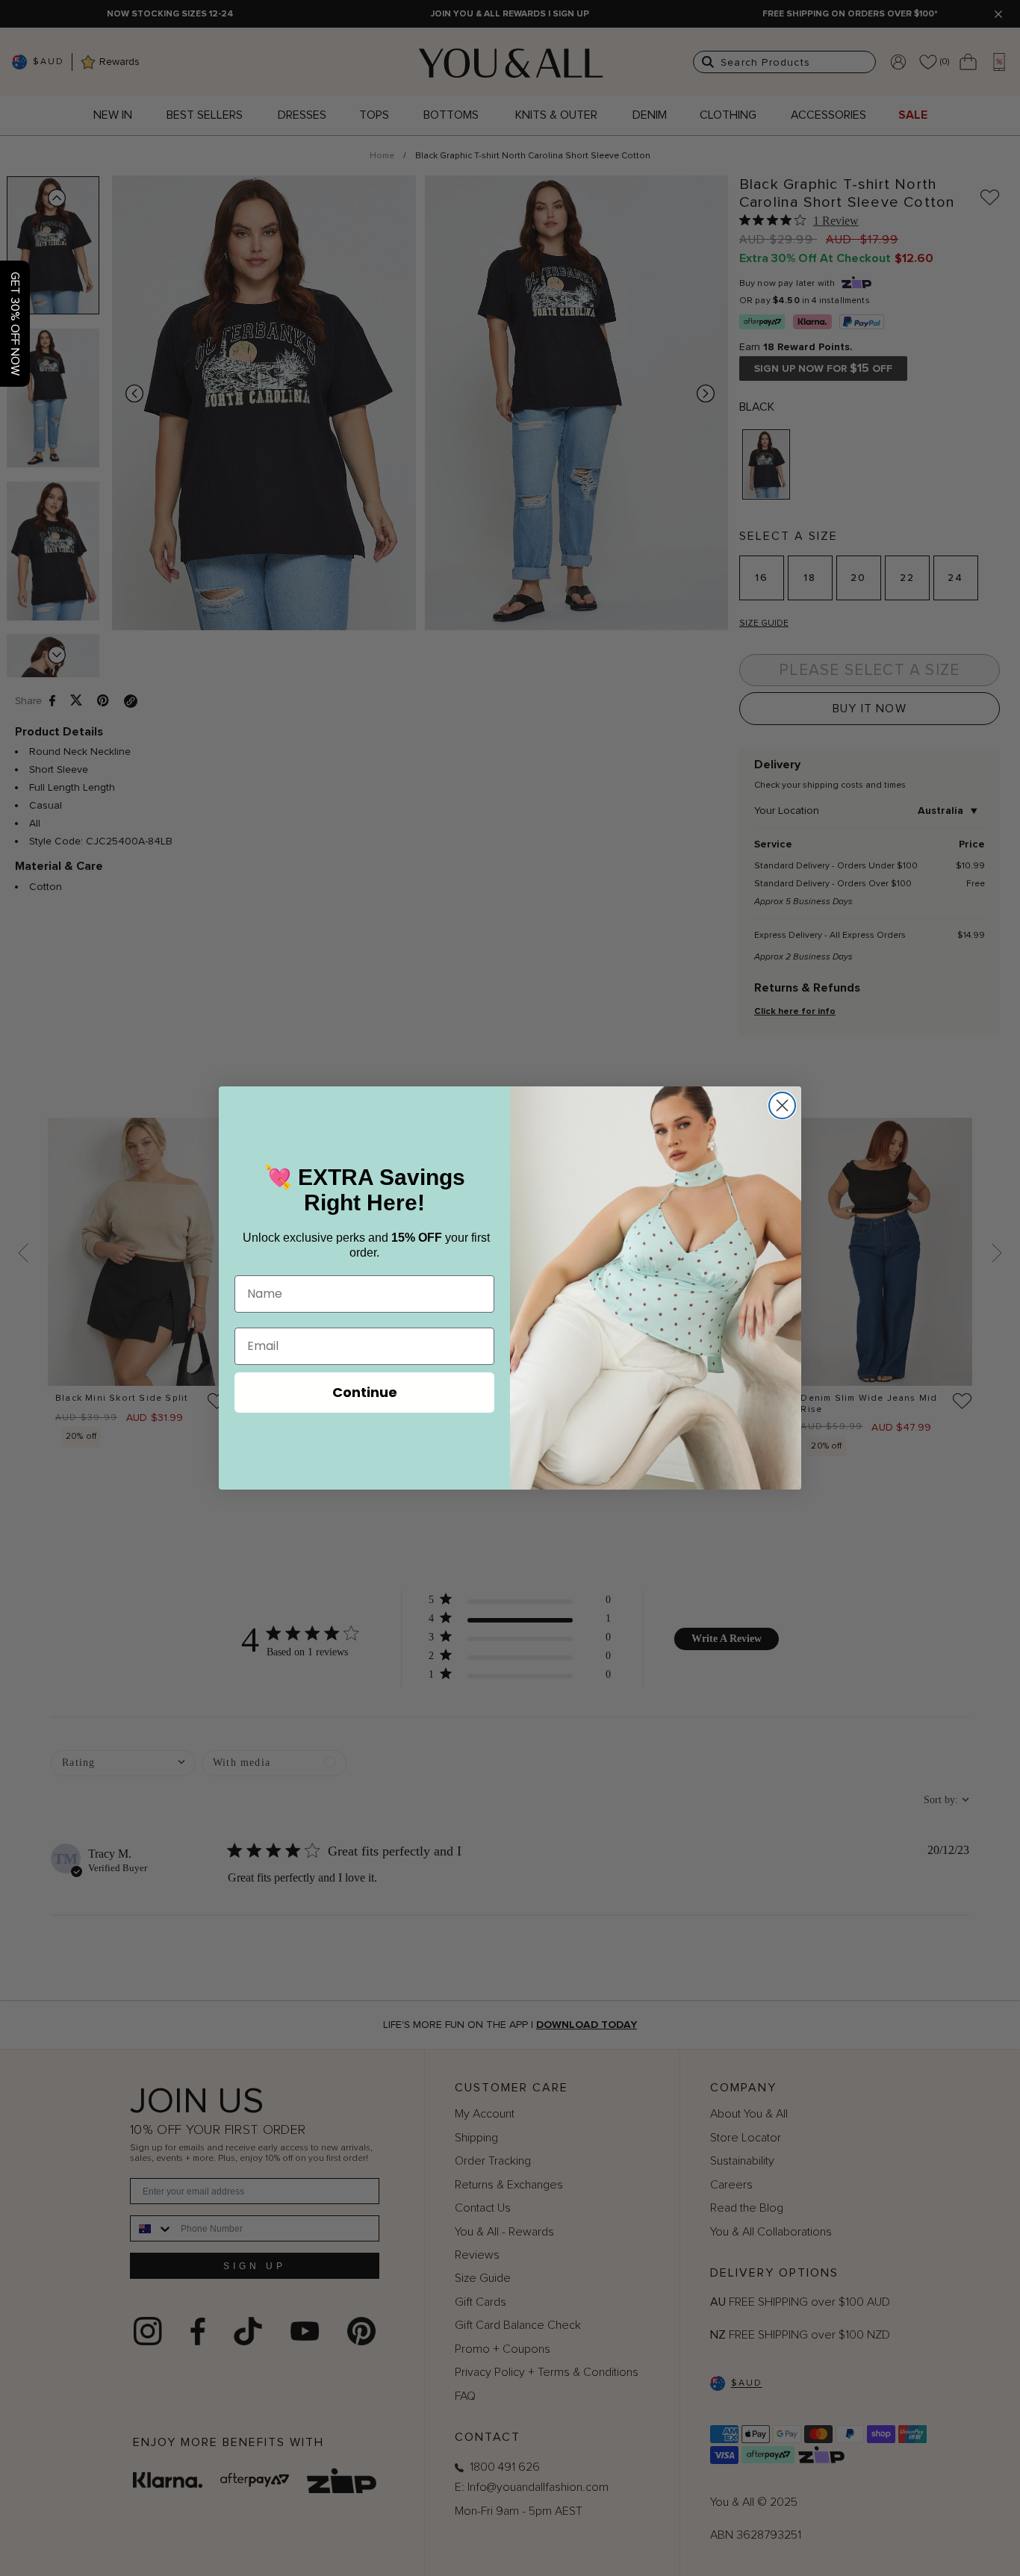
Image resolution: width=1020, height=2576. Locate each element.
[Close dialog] (782, 1105)
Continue (365, 1392)
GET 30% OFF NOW (15, 324)
